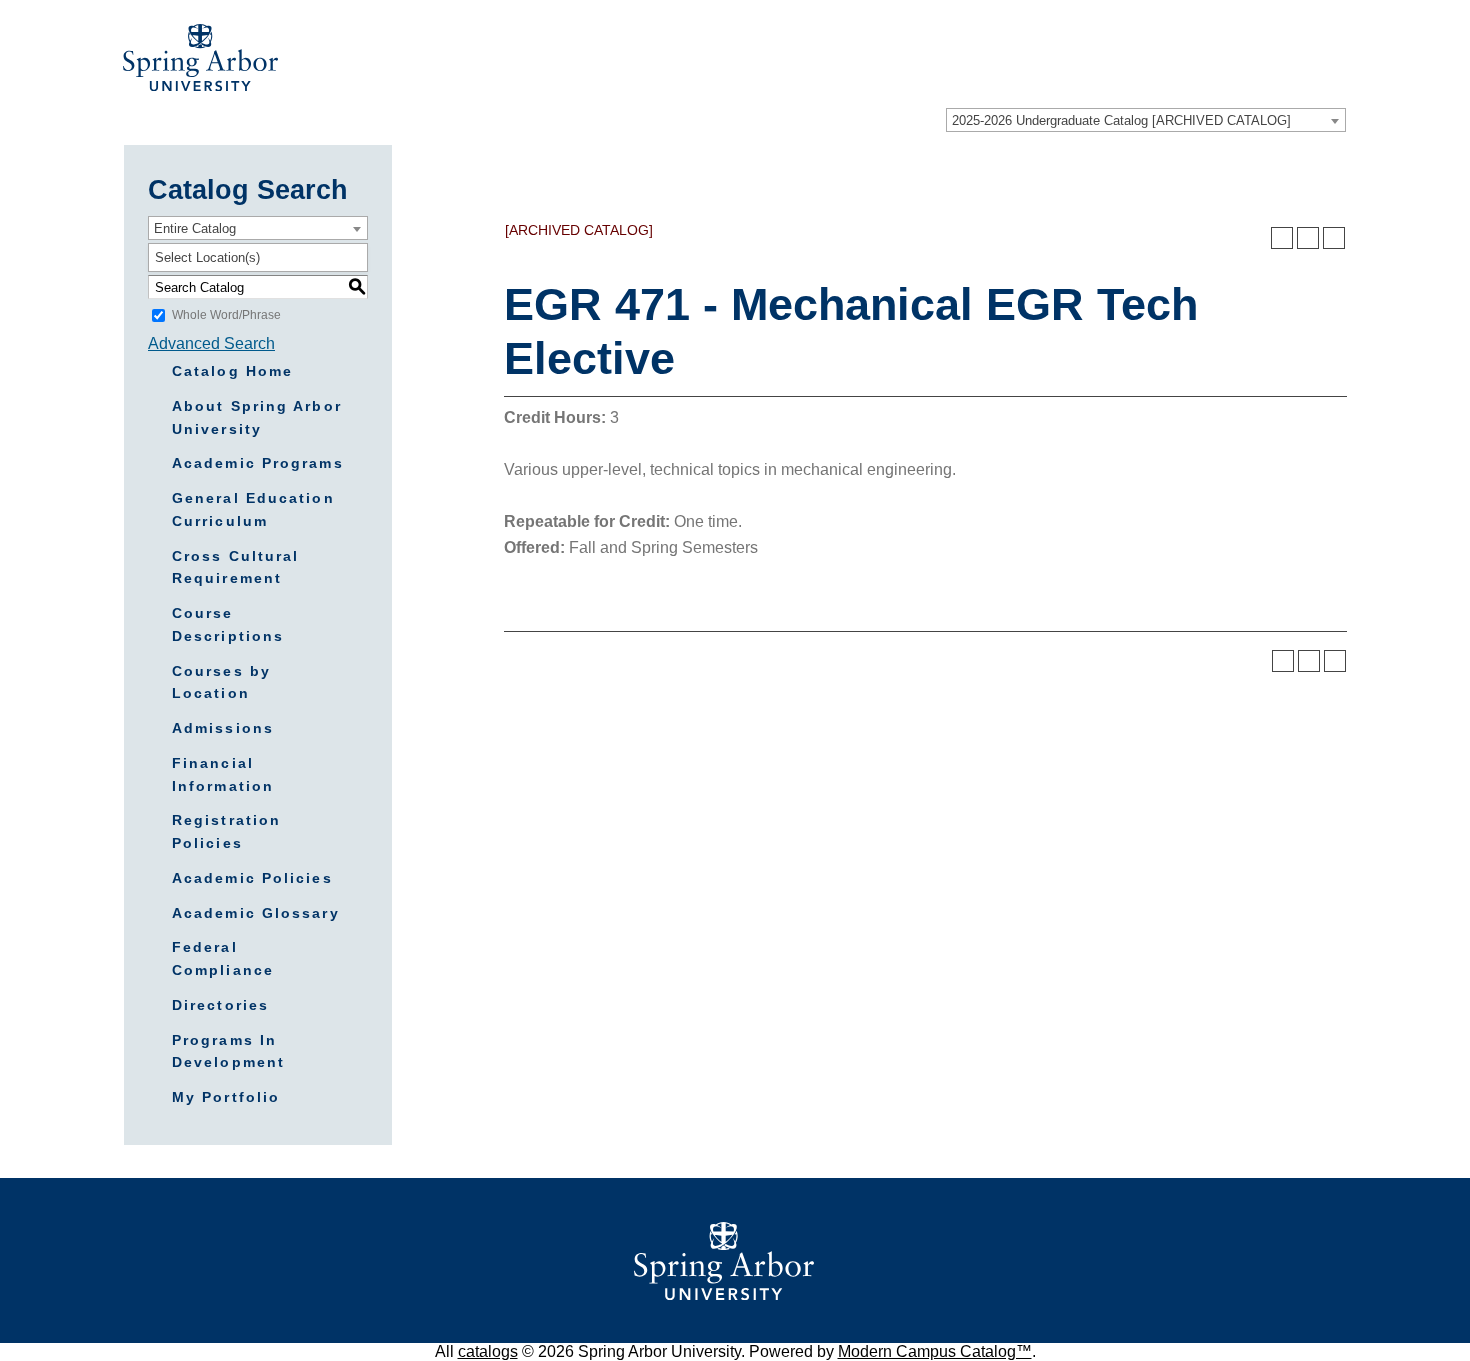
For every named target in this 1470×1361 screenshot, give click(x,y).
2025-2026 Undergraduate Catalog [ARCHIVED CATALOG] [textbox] (1121, 120)
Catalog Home (232, 371)
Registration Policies (226, 831)
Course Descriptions (228, 624)
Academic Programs (258, 463)
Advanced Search (211, 343)
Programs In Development (228, 1051)
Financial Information (223, 774)
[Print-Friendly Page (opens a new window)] (1308, 238)
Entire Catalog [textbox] (195, 228)
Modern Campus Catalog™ (935, 1351)
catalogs (488, 1351)
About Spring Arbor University (257, 417)
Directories (220, 1005)
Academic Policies (252, 878)
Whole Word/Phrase (226, 315)
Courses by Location (221, 682)
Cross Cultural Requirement (235, 567)
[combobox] (1146, 120)
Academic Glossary (256, 913)
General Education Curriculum (253, 509)
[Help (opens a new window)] (1334, 238)
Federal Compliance (223, 958)
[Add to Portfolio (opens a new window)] (1282, 238)
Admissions (223, 728)
